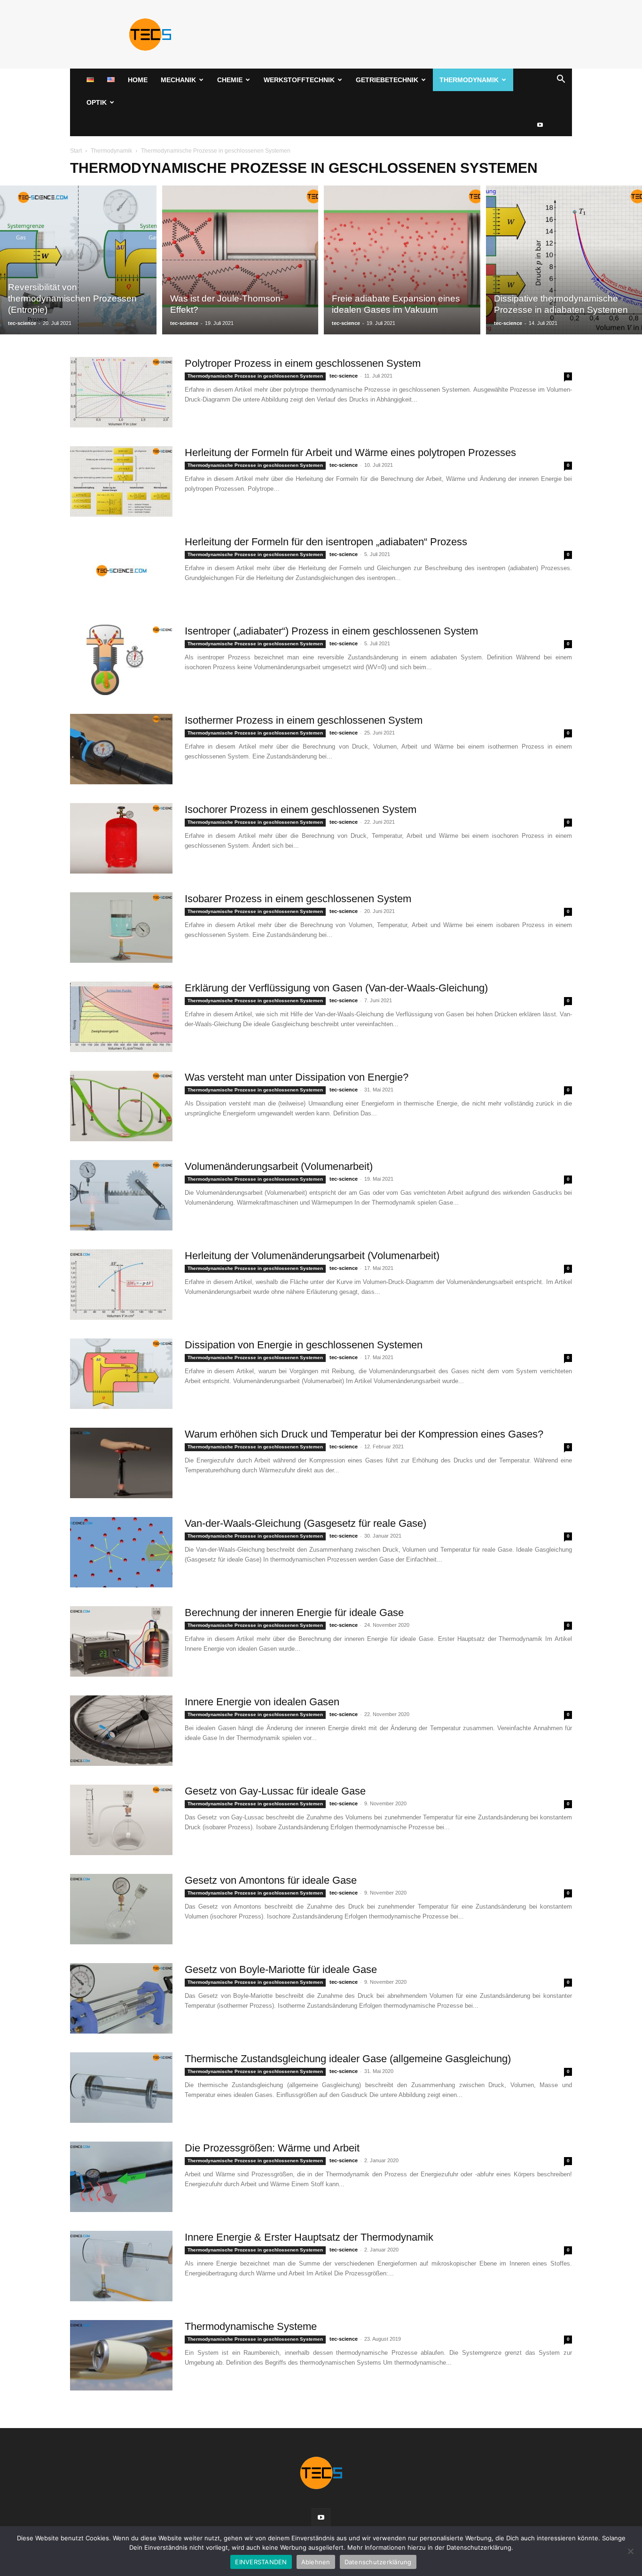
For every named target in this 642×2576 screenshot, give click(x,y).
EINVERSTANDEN (261, 2562)
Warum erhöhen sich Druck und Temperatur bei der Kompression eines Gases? (364, 1434)
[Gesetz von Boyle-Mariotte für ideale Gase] (121, 1998)
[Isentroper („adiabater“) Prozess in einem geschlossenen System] (121, 660)
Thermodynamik (469, 80)
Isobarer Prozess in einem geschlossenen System (298, 899)
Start (76, 151)
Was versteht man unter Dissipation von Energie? (297, 1077)
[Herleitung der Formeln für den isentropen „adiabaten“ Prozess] (121, 571)
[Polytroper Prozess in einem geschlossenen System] (121, 392)
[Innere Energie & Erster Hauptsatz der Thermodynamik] (121, 2266)
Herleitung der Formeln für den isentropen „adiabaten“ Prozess (326, 542)
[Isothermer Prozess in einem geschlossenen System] (121, 749)
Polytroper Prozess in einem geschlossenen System (303, 363)
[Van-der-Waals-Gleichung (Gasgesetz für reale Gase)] (121, 1552)
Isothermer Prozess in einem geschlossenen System (304, 720)
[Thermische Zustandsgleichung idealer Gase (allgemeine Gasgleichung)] (121, 2088)
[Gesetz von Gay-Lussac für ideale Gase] (121, 1820)
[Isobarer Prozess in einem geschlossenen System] (121, 928)
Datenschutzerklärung (378, 2562)
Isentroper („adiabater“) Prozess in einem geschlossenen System (331, 631)
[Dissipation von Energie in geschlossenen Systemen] (121, 1374)
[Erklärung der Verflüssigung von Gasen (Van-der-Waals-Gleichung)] (121, 1017)
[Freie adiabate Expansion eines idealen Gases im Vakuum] (402, 260)
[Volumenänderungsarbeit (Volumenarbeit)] (121, 1195)
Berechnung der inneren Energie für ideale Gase (294, 1613)
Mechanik (178, 80)
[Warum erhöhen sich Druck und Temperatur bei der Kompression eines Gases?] (121, 1463)
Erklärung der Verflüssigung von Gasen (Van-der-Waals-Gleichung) (336, 988)
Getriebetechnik (387, 80)
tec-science (22, 323)
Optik (97, 102)
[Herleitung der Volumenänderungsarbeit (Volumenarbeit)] (121, 1284)
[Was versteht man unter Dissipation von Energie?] (121, 1106)
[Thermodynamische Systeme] (121, 2355)
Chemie (230, 80)
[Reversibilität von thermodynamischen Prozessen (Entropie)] (78, 260)
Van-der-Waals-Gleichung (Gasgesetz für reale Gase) (305, 1523)
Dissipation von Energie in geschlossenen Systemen (304, 1345)
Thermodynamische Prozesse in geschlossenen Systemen (255, 376)
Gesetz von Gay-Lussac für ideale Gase (275, 1791)
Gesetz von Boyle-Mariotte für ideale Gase (281, 1969)
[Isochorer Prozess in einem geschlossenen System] (121, 838)
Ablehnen (316, 2562)
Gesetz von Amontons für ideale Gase (271, 1880)
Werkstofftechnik (299, 80)
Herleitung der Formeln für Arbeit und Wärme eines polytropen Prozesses (350, 453)
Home (138, 80)
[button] (561, 81)
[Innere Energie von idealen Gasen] (121, 1731)
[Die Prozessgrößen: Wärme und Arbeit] (121, 2177)
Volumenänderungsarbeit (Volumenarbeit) (279, 1166)
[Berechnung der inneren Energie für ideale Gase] (121, 1641)
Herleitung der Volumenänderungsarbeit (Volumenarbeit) (312, 1256)
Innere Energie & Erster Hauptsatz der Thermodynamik (309, 2237)
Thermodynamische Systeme (251, 2326)
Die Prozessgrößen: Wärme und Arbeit (272, 2148)
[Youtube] (540, 125)
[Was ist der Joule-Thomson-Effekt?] (240, 260)
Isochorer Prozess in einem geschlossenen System (301, 809)
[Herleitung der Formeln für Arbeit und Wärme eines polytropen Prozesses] (121, 481)
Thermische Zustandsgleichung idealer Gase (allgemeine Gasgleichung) (348, 2059)
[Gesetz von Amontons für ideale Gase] (121, 1909)
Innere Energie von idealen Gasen (262, 1702)
